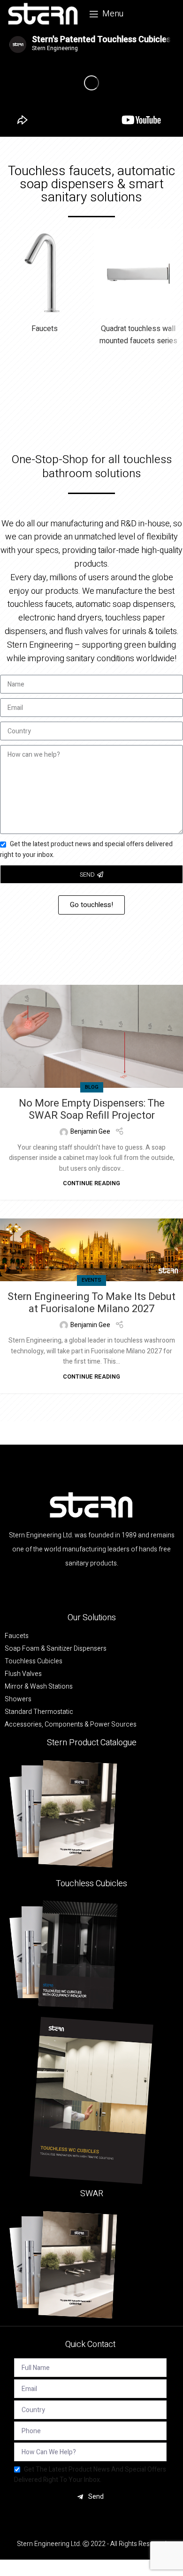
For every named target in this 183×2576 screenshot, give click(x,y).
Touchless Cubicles (34, 1661)
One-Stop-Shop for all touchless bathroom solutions (92, 467)
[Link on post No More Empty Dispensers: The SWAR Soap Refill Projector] (91, 1036)
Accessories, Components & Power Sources (71, 1725)
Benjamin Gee (90, 1132)
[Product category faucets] (45, 284)
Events (91, 1280)
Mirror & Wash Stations (39, 1687)
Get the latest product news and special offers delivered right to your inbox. (90, 2475)
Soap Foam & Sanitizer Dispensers (56, 1649)
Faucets (17, 1636)
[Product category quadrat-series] (138, 290)
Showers (18, 1699)
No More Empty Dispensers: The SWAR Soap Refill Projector (92, 1109)
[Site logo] (43, 14)
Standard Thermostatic (39, 1712)
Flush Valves (23, 1674)
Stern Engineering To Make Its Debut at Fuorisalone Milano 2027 (91, 1303)
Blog (92, 1087)
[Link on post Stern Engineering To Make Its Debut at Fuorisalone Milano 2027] (91, 1250)
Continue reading (91, 1183)
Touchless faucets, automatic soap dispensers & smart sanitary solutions (91, 184)
